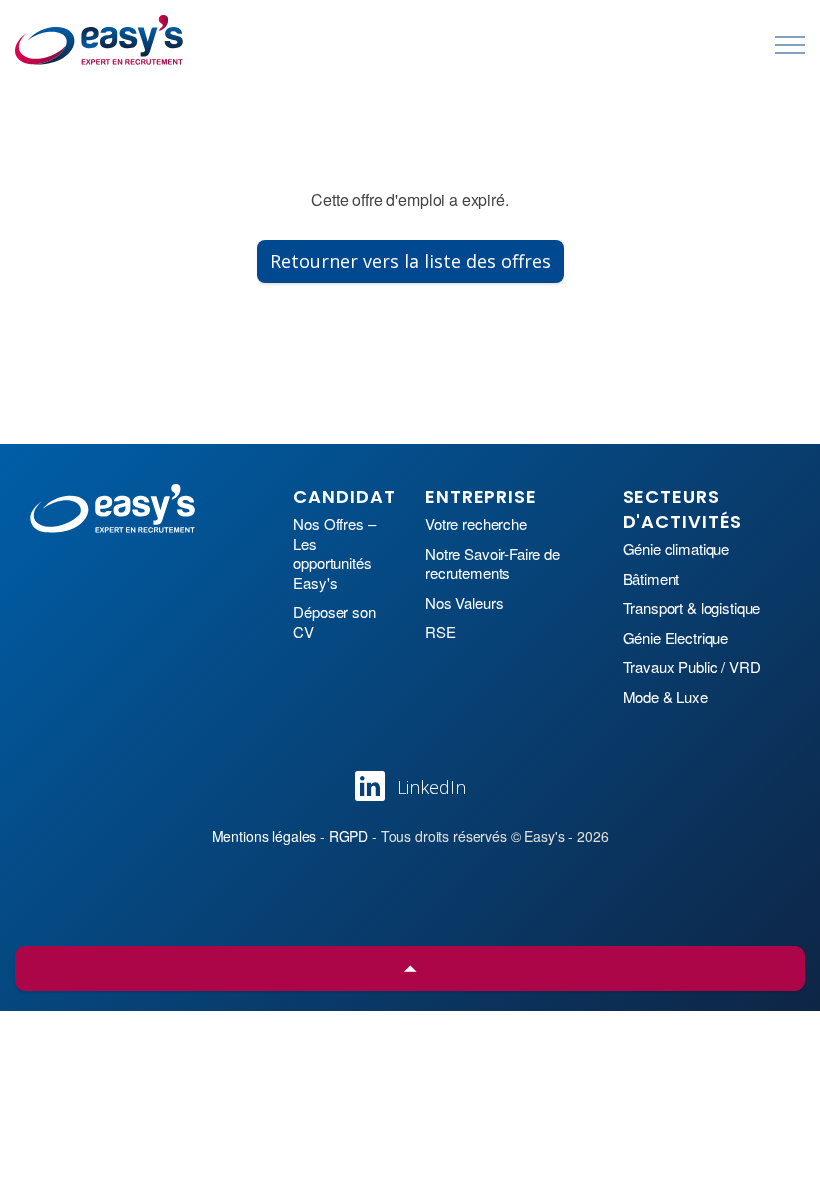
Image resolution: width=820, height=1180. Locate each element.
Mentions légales (264, 836)
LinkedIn (431, 787)
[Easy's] (100, 40)
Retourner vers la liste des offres (410, 261)
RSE (440, 632)
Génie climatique (676, 549)
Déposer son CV (334, 621)
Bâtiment (651, 579)
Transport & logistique (692, 608)
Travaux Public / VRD (692, 667)
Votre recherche (476, 524)
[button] (410, 968)
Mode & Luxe (665, 697)
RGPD (348, 836)
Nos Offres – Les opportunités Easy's (334, 553)
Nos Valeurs (464, 603)
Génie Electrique (676, 638)
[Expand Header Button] (790, 45)
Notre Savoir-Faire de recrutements (492, 563)
